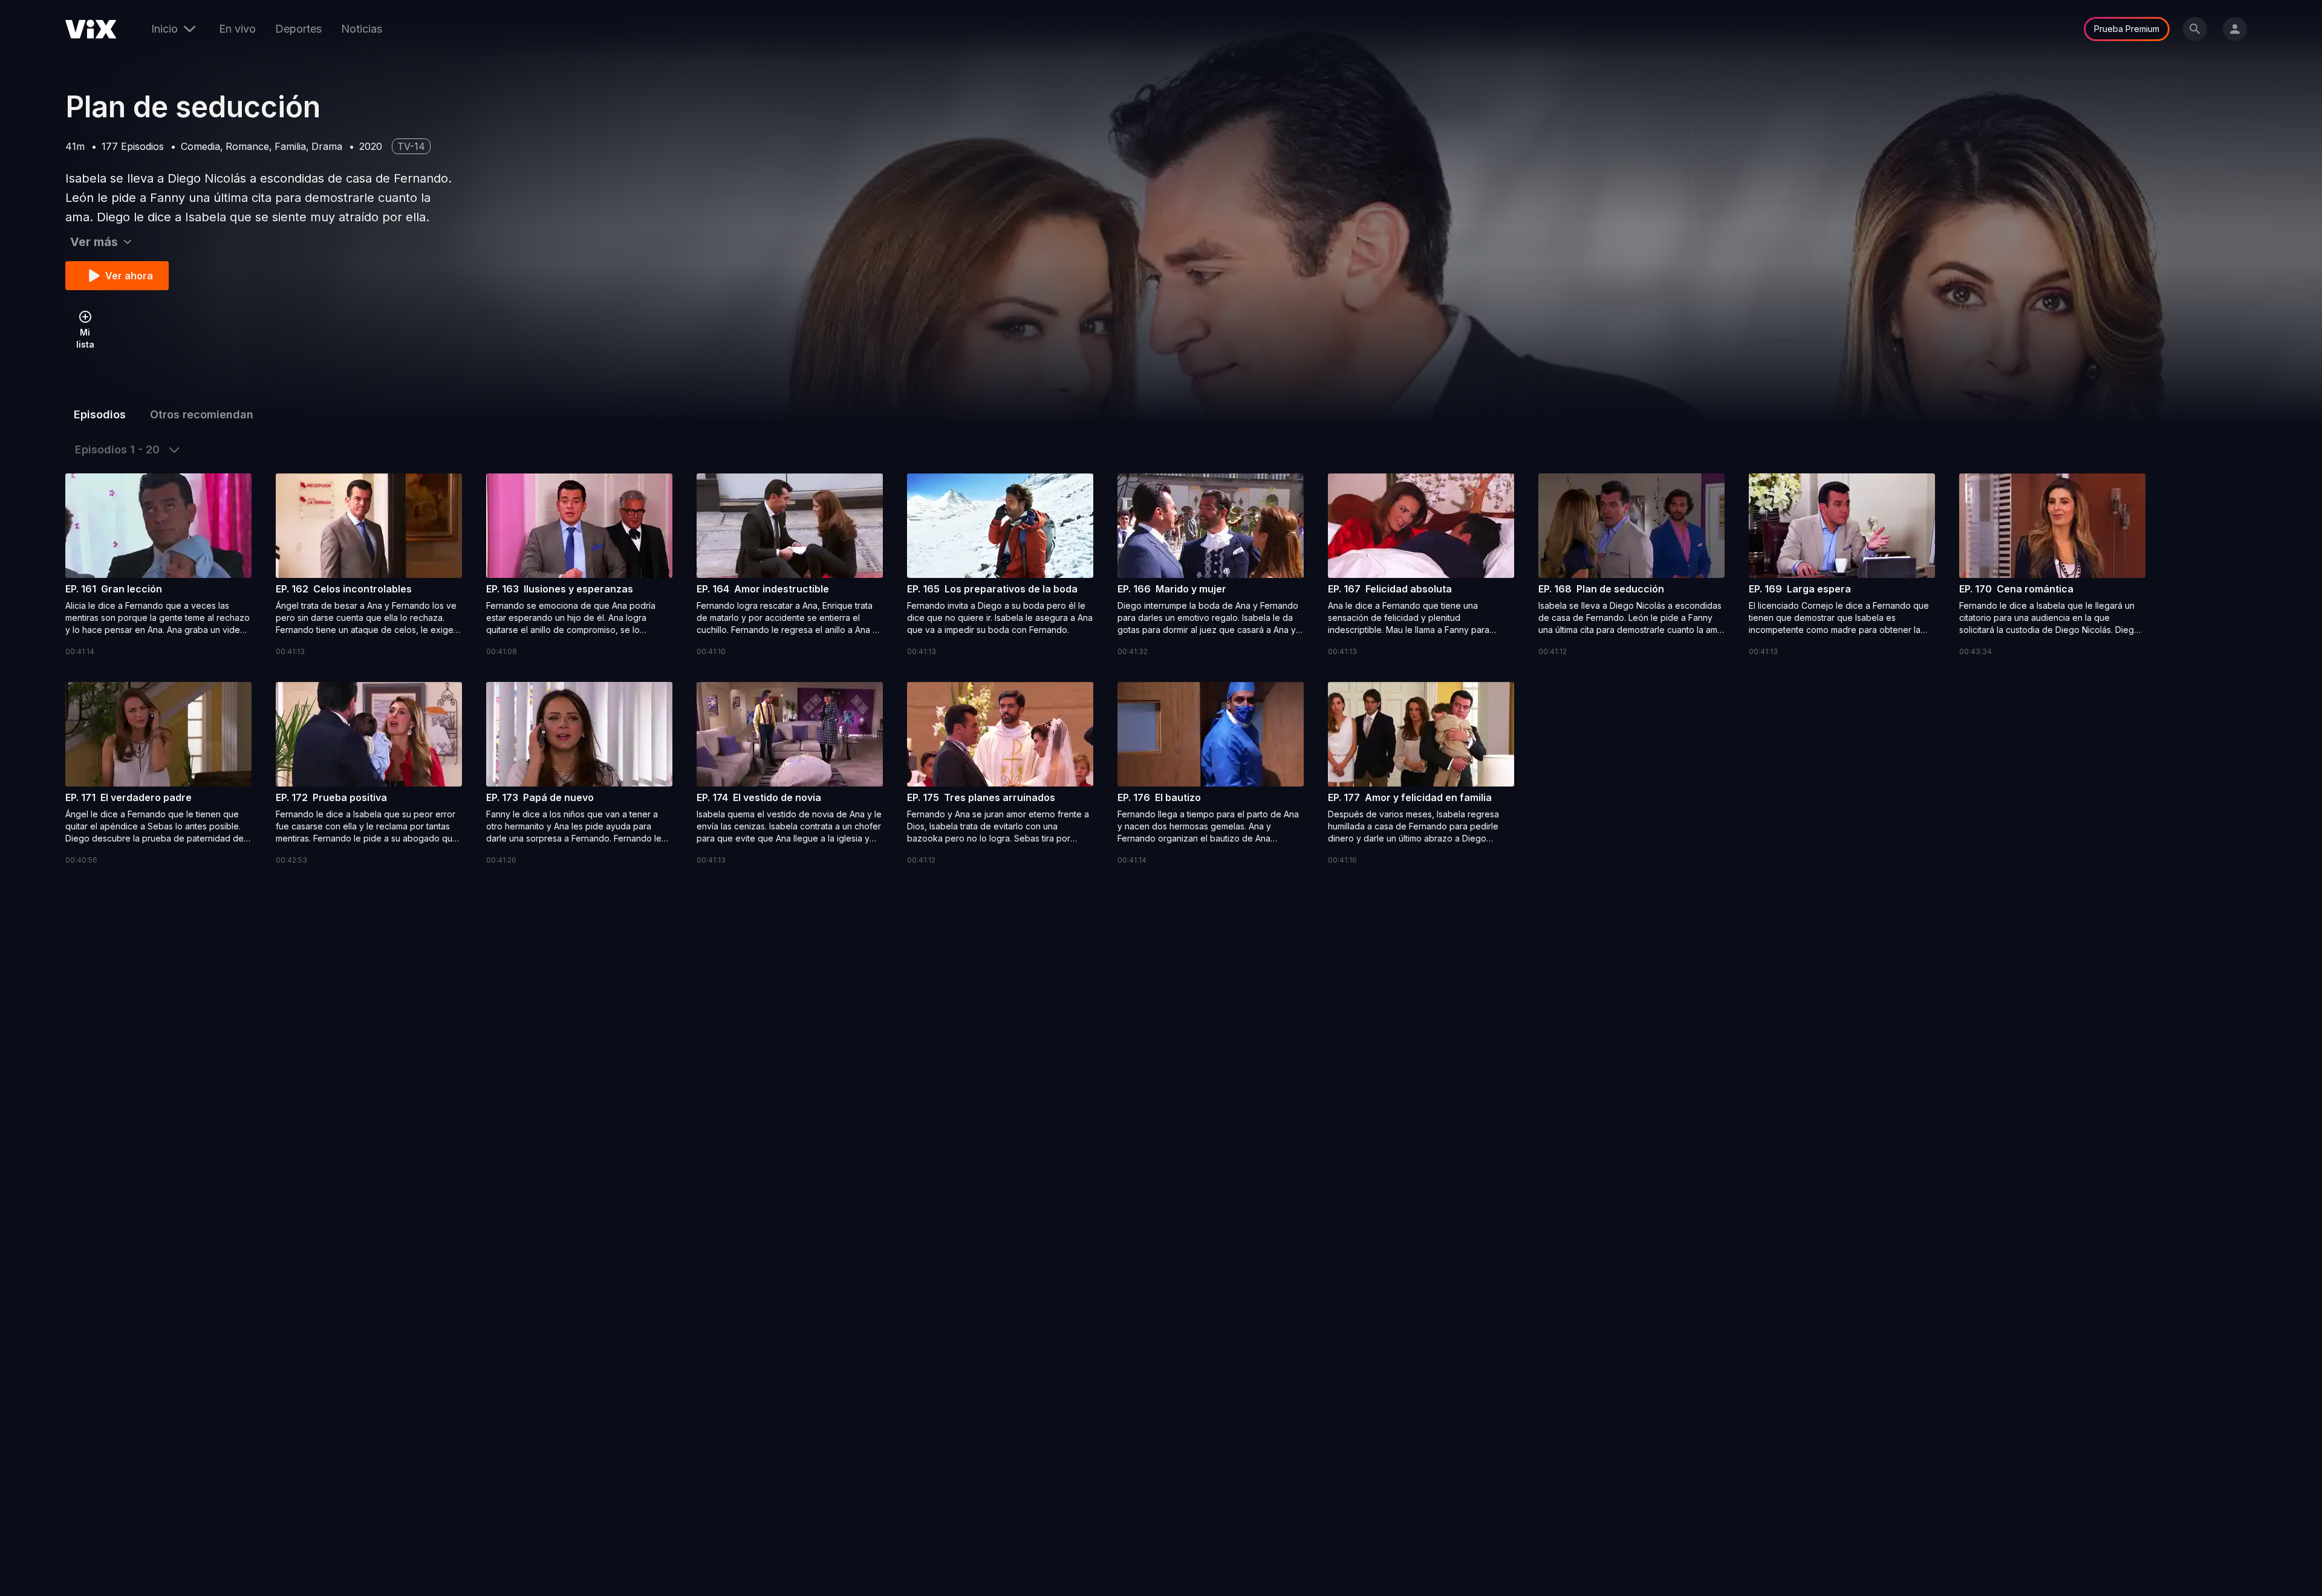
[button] (158, 566)
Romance (247, 146)
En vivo (237, 29)
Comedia (200, 146)
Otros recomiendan (202, 414)
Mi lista (85, 338)
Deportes (298, 29)
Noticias (362, 29)
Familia (290, 146)
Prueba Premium (2127, 29)
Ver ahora (129, 276)
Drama (327, 146)
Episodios (100, 414)
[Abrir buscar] (2195, 29)
